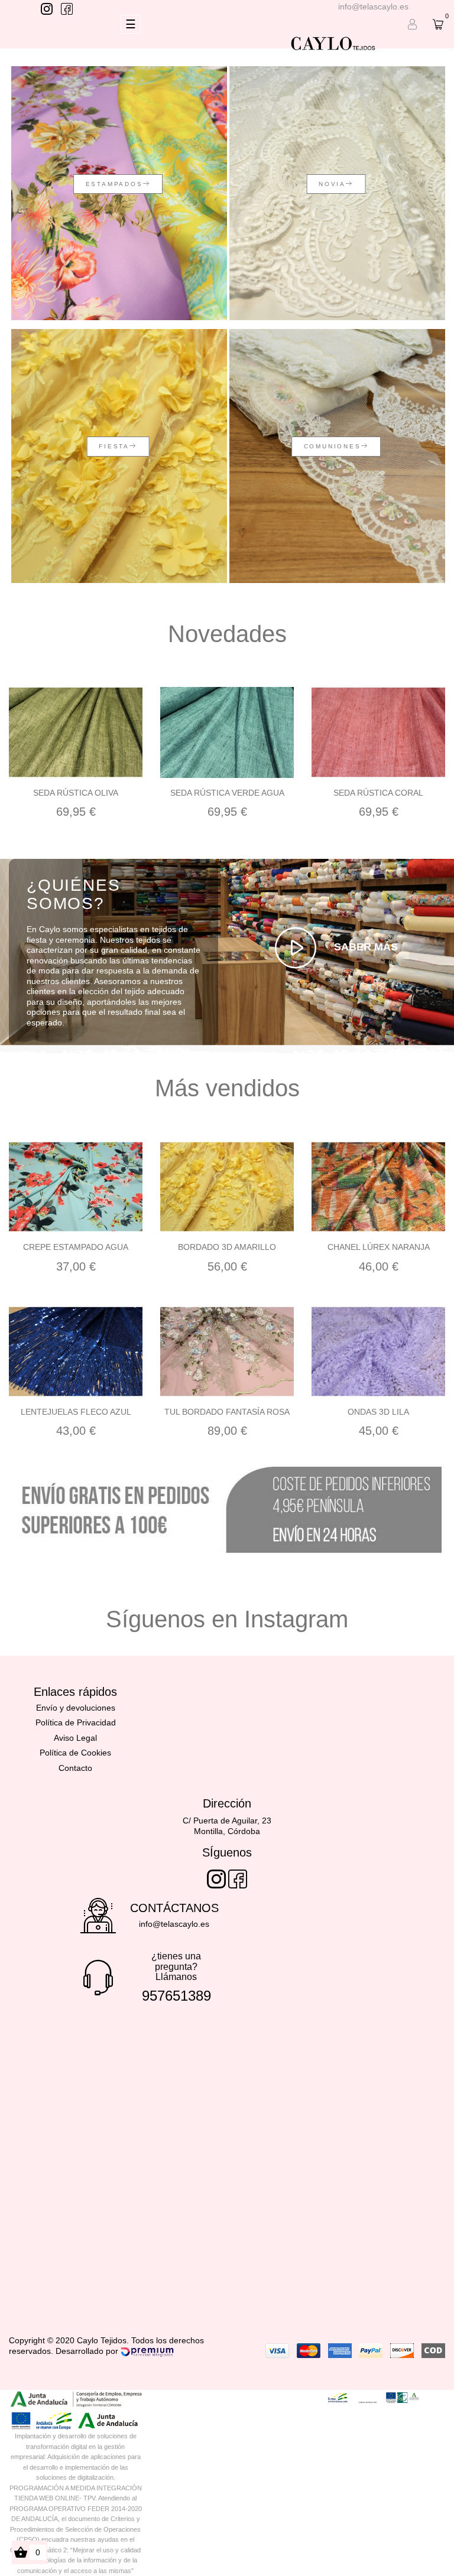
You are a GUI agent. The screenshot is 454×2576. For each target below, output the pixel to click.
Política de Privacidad (76, 1722)
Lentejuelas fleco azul (76, 1412)
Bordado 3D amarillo (227, 1247)
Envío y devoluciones (76, 1708)
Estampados (114, 184)
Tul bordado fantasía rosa (227, 1412)
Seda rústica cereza (378, 793)
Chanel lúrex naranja (379, 1247)
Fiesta (114, 446)
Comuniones (333, 446)
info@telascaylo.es (373, 6)
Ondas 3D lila (378, 1412)
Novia (332, 184)
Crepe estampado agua (76, 1247)
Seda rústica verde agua (76, 793)
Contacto (75, 1768)
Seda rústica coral (227, 793)
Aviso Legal (75, 1738)
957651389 (176, 1996)
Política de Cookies (75, 1753)
